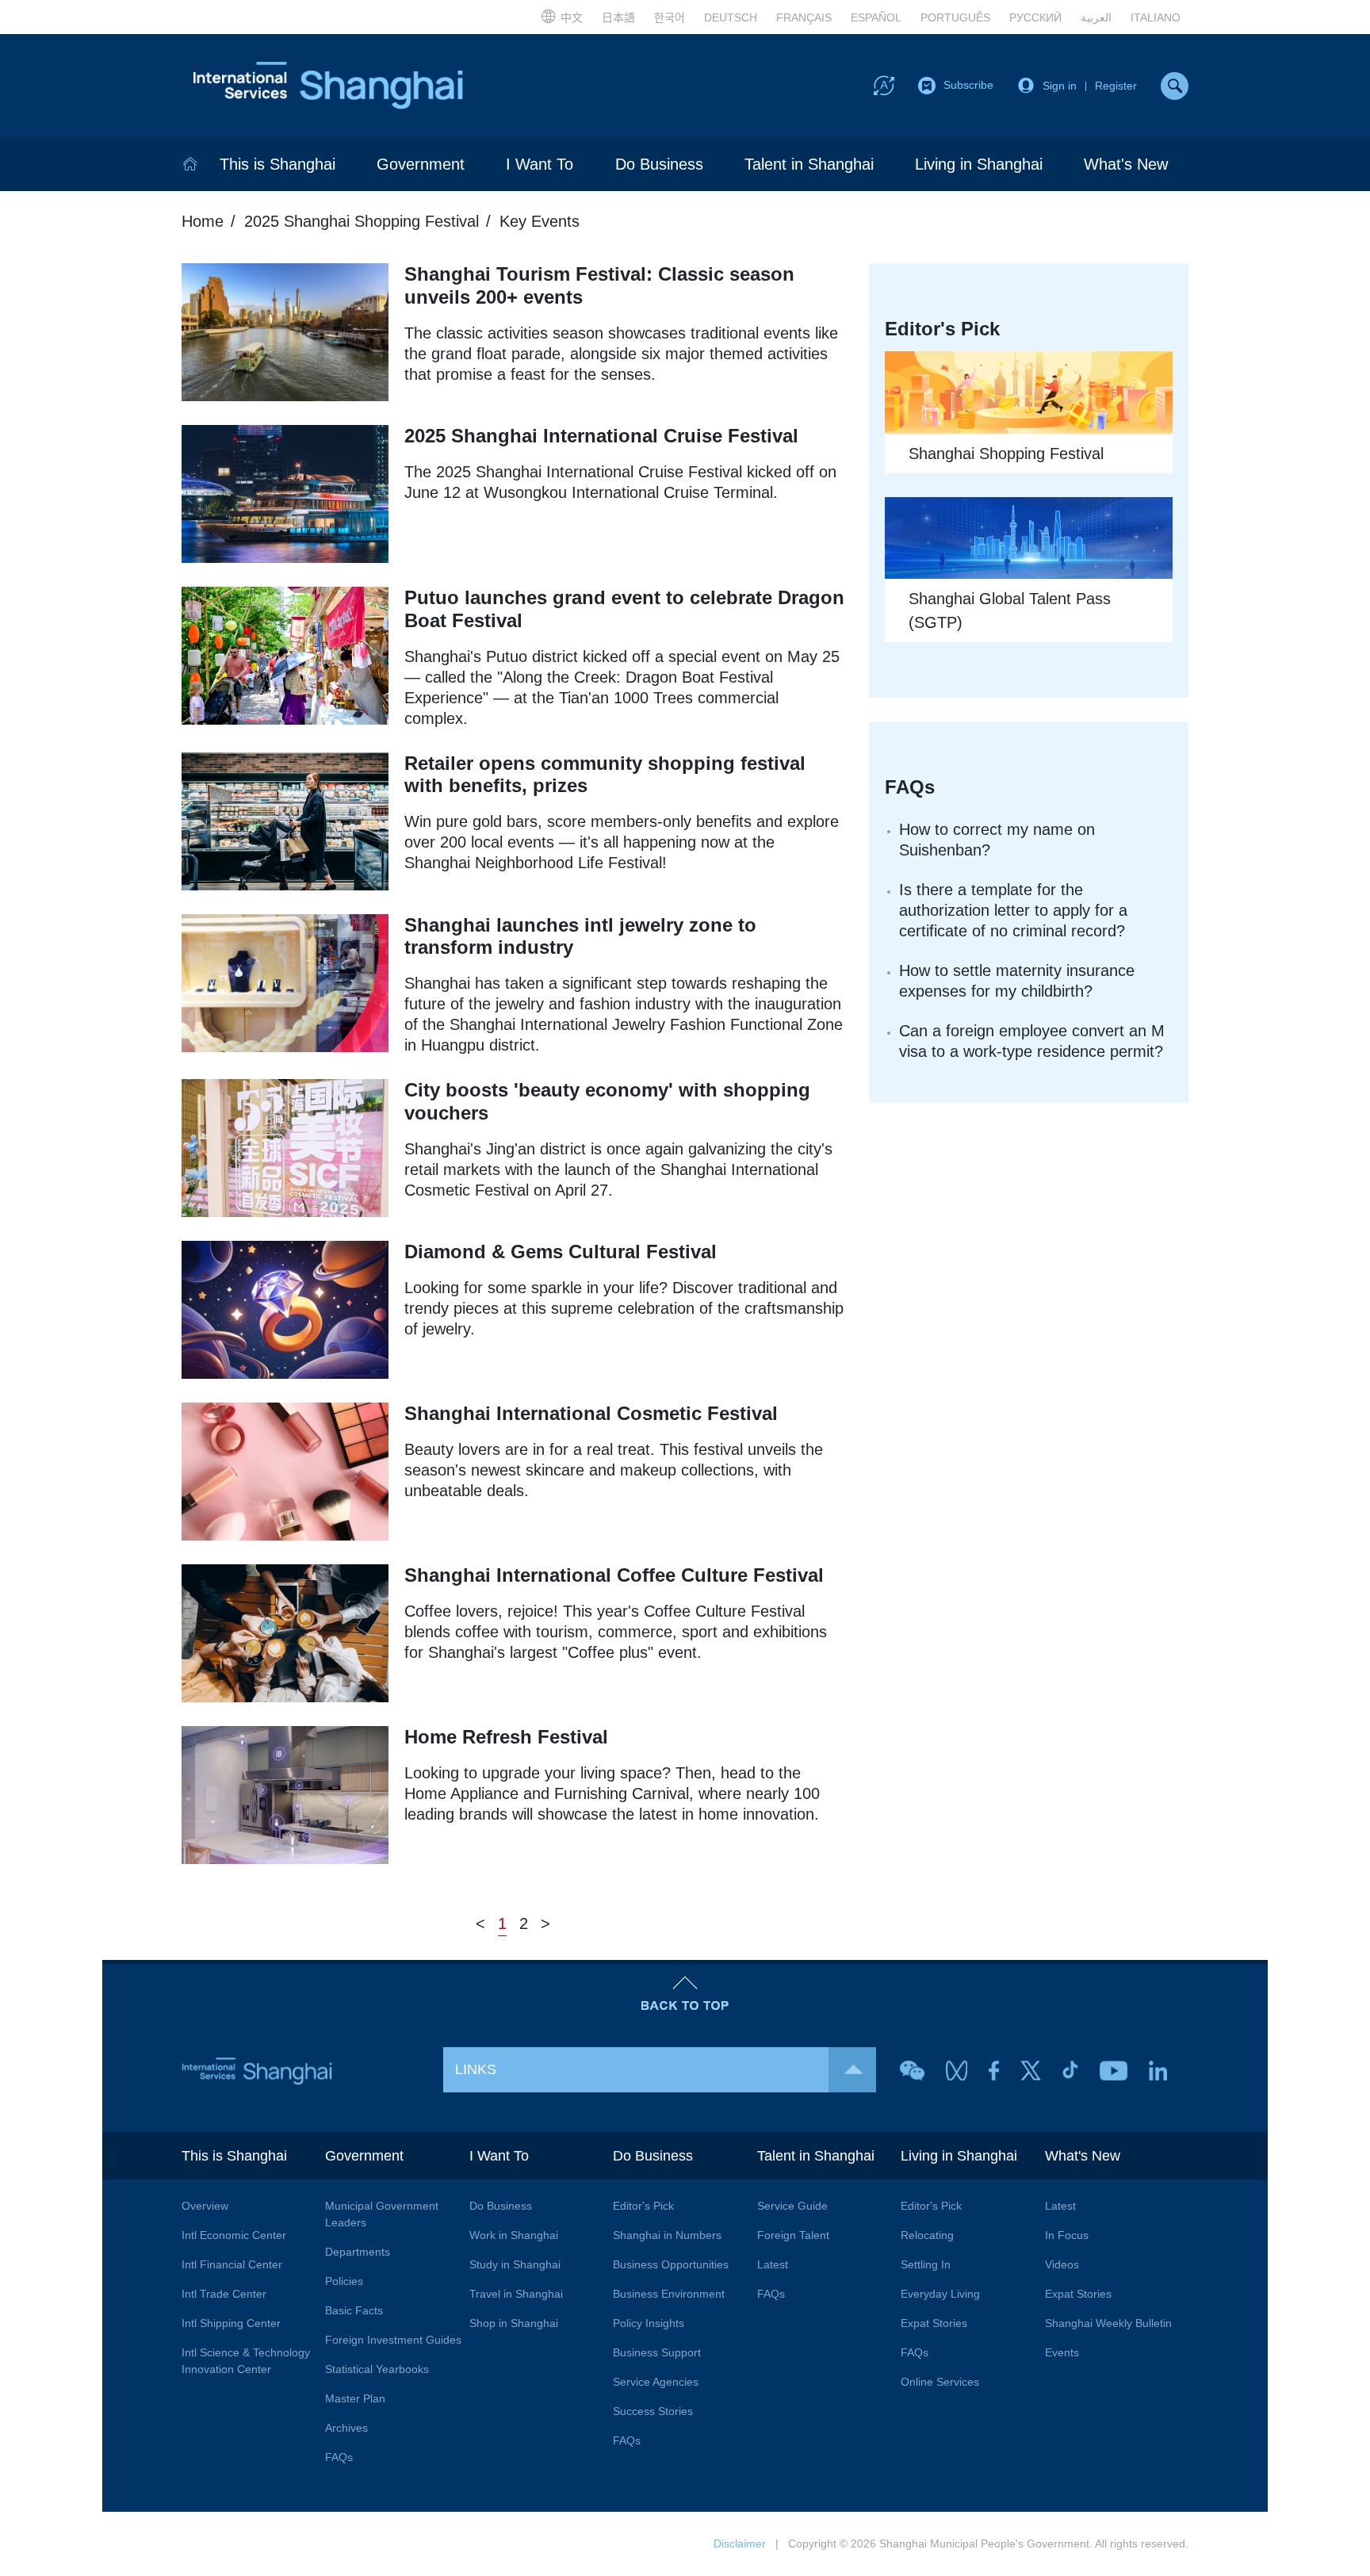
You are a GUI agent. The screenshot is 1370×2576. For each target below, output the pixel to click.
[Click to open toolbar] (884, 85)
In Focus (1067, 2235)
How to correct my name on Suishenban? (997, 840)
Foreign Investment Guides (393, 2340)
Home (203, 221)
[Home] (190, 164)
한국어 (670, 17)
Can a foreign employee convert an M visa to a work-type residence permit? (1032, 1041)
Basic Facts (354, 2310)
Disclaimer (740, 2543)
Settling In (926, 2264)
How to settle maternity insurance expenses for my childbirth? (1017, 981)
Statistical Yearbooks (377, 2369)
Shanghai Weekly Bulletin (1108, 2323)
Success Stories (653, 2411)
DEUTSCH (731, 17)
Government (421, 164)
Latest (773, 2264)
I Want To (540, 164)
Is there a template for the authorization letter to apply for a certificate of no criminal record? (1013, 910)
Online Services (940, 2382)
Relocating (927, 2235)
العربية (1096, 17)
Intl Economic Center (234, 2235)
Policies (344, 2281)
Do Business (659, 164)
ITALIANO (1156, 17)
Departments (358, 2252)
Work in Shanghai (514, 2235)
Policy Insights (649, 2323)
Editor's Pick (643, 2206)
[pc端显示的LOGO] (328, 86)
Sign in (1060, 86)
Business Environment (669, 2294)
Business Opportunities (671, 2264)
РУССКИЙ (1035, 17)
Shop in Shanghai (514, 2323)
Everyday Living (940, 2294)
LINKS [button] (476, 2069)
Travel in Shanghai (516, 2294)
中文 (572, 17)
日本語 (618, 17)
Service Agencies (656, 2382)
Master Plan (355, 2398)
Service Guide (792, 2206)
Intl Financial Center (232, 2264)
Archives (346, 2428)
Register (1116, 86)
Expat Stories (934, 2323)
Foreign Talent (793, 2235)
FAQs (339, 2457)
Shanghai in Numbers (667, 2235)
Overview (205, 2206)
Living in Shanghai (979, 164)
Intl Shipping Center (231, 2323)
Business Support (657, 2352)
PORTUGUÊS (955, 17)
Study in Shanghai (515, 2264)
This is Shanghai (277, 164)
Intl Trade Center (224, 2294)
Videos (1062, 2264)
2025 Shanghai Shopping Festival (362, 221)
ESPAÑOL (876, 17)
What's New (1126, 164)
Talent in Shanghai (809, 164)
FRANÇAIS (804, 17)
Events (1062, 2352)
